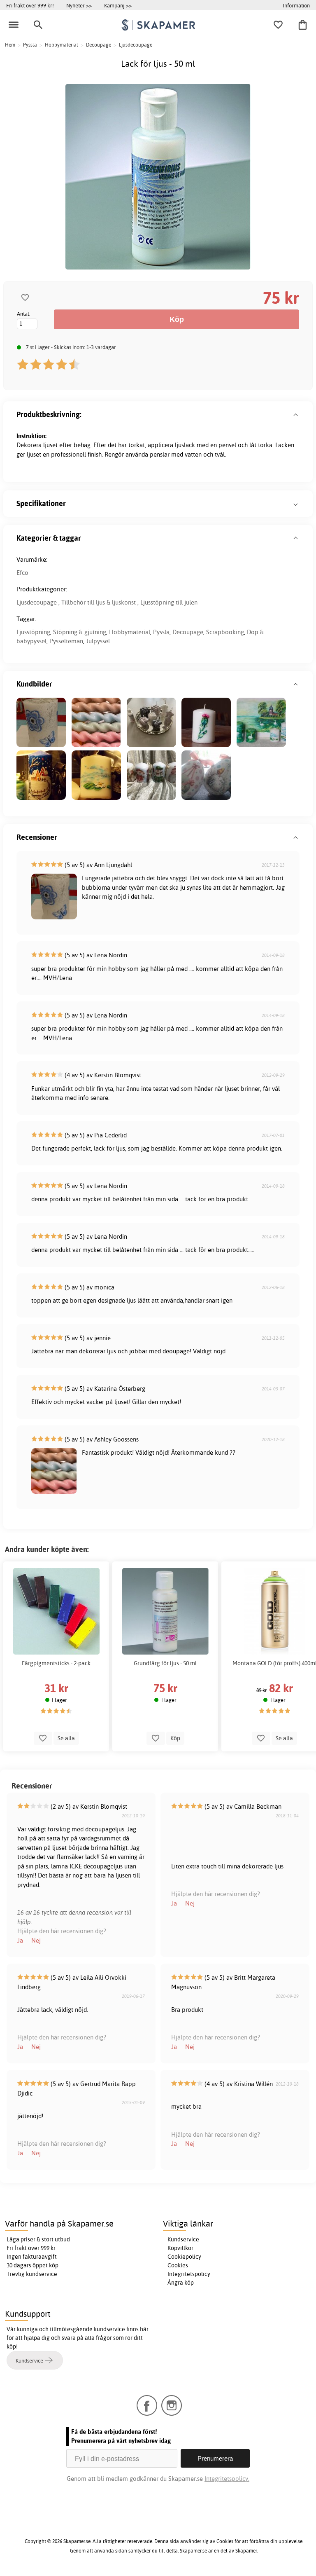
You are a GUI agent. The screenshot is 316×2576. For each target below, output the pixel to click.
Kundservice (183, 2239)
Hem (10, 45)
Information (296, 5)
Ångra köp (181, 2283)
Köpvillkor (180, 2248)
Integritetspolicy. (227, 2479)
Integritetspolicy (189, 2274)
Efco (22, 573)
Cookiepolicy (184, 2257)
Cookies (178, 2265)
